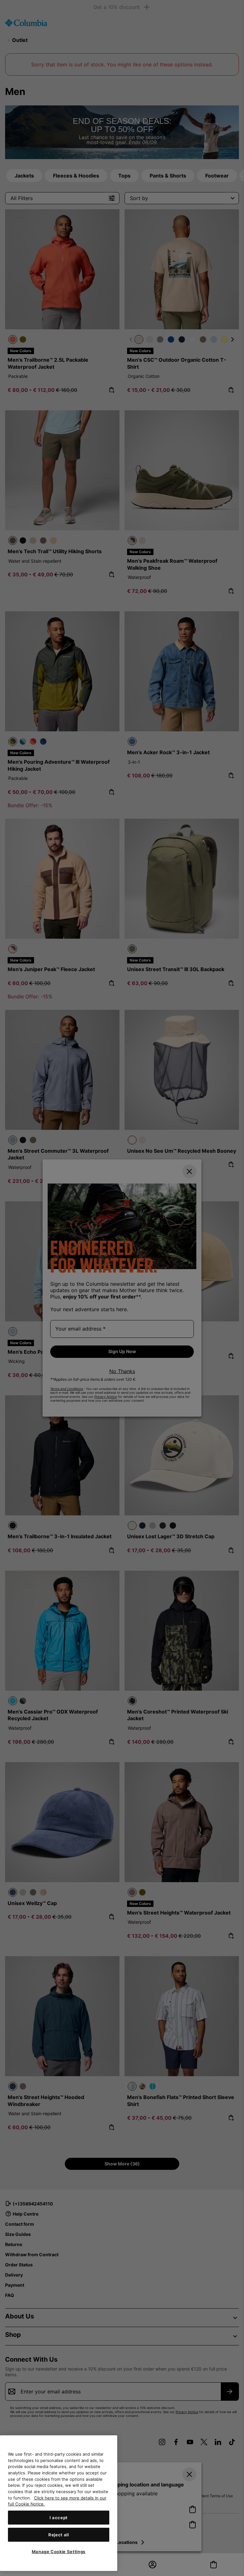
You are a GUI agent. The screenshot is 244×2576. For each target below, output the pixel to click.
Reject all (59, 2535)
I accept (59, 2518)
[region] (59, 2503)
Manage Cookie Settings (59, 2552)
